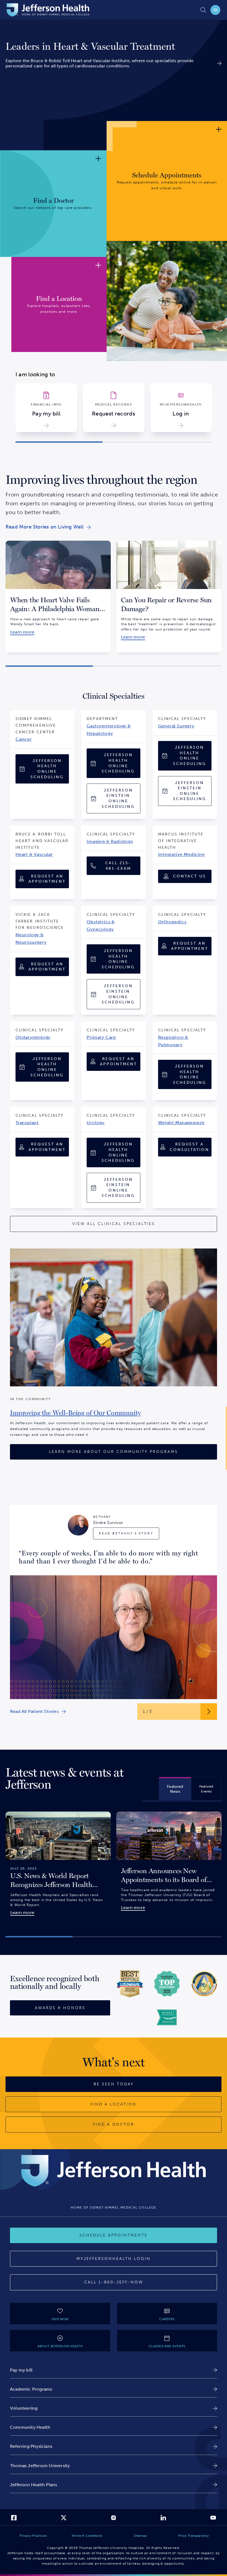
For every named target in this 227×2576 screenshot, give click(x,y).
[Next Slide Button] (209, 1712)
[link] (114, 46)
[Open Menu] (215, 10)
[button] (59, 442)
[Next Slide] (219, 366)
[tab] (175, 1789)
